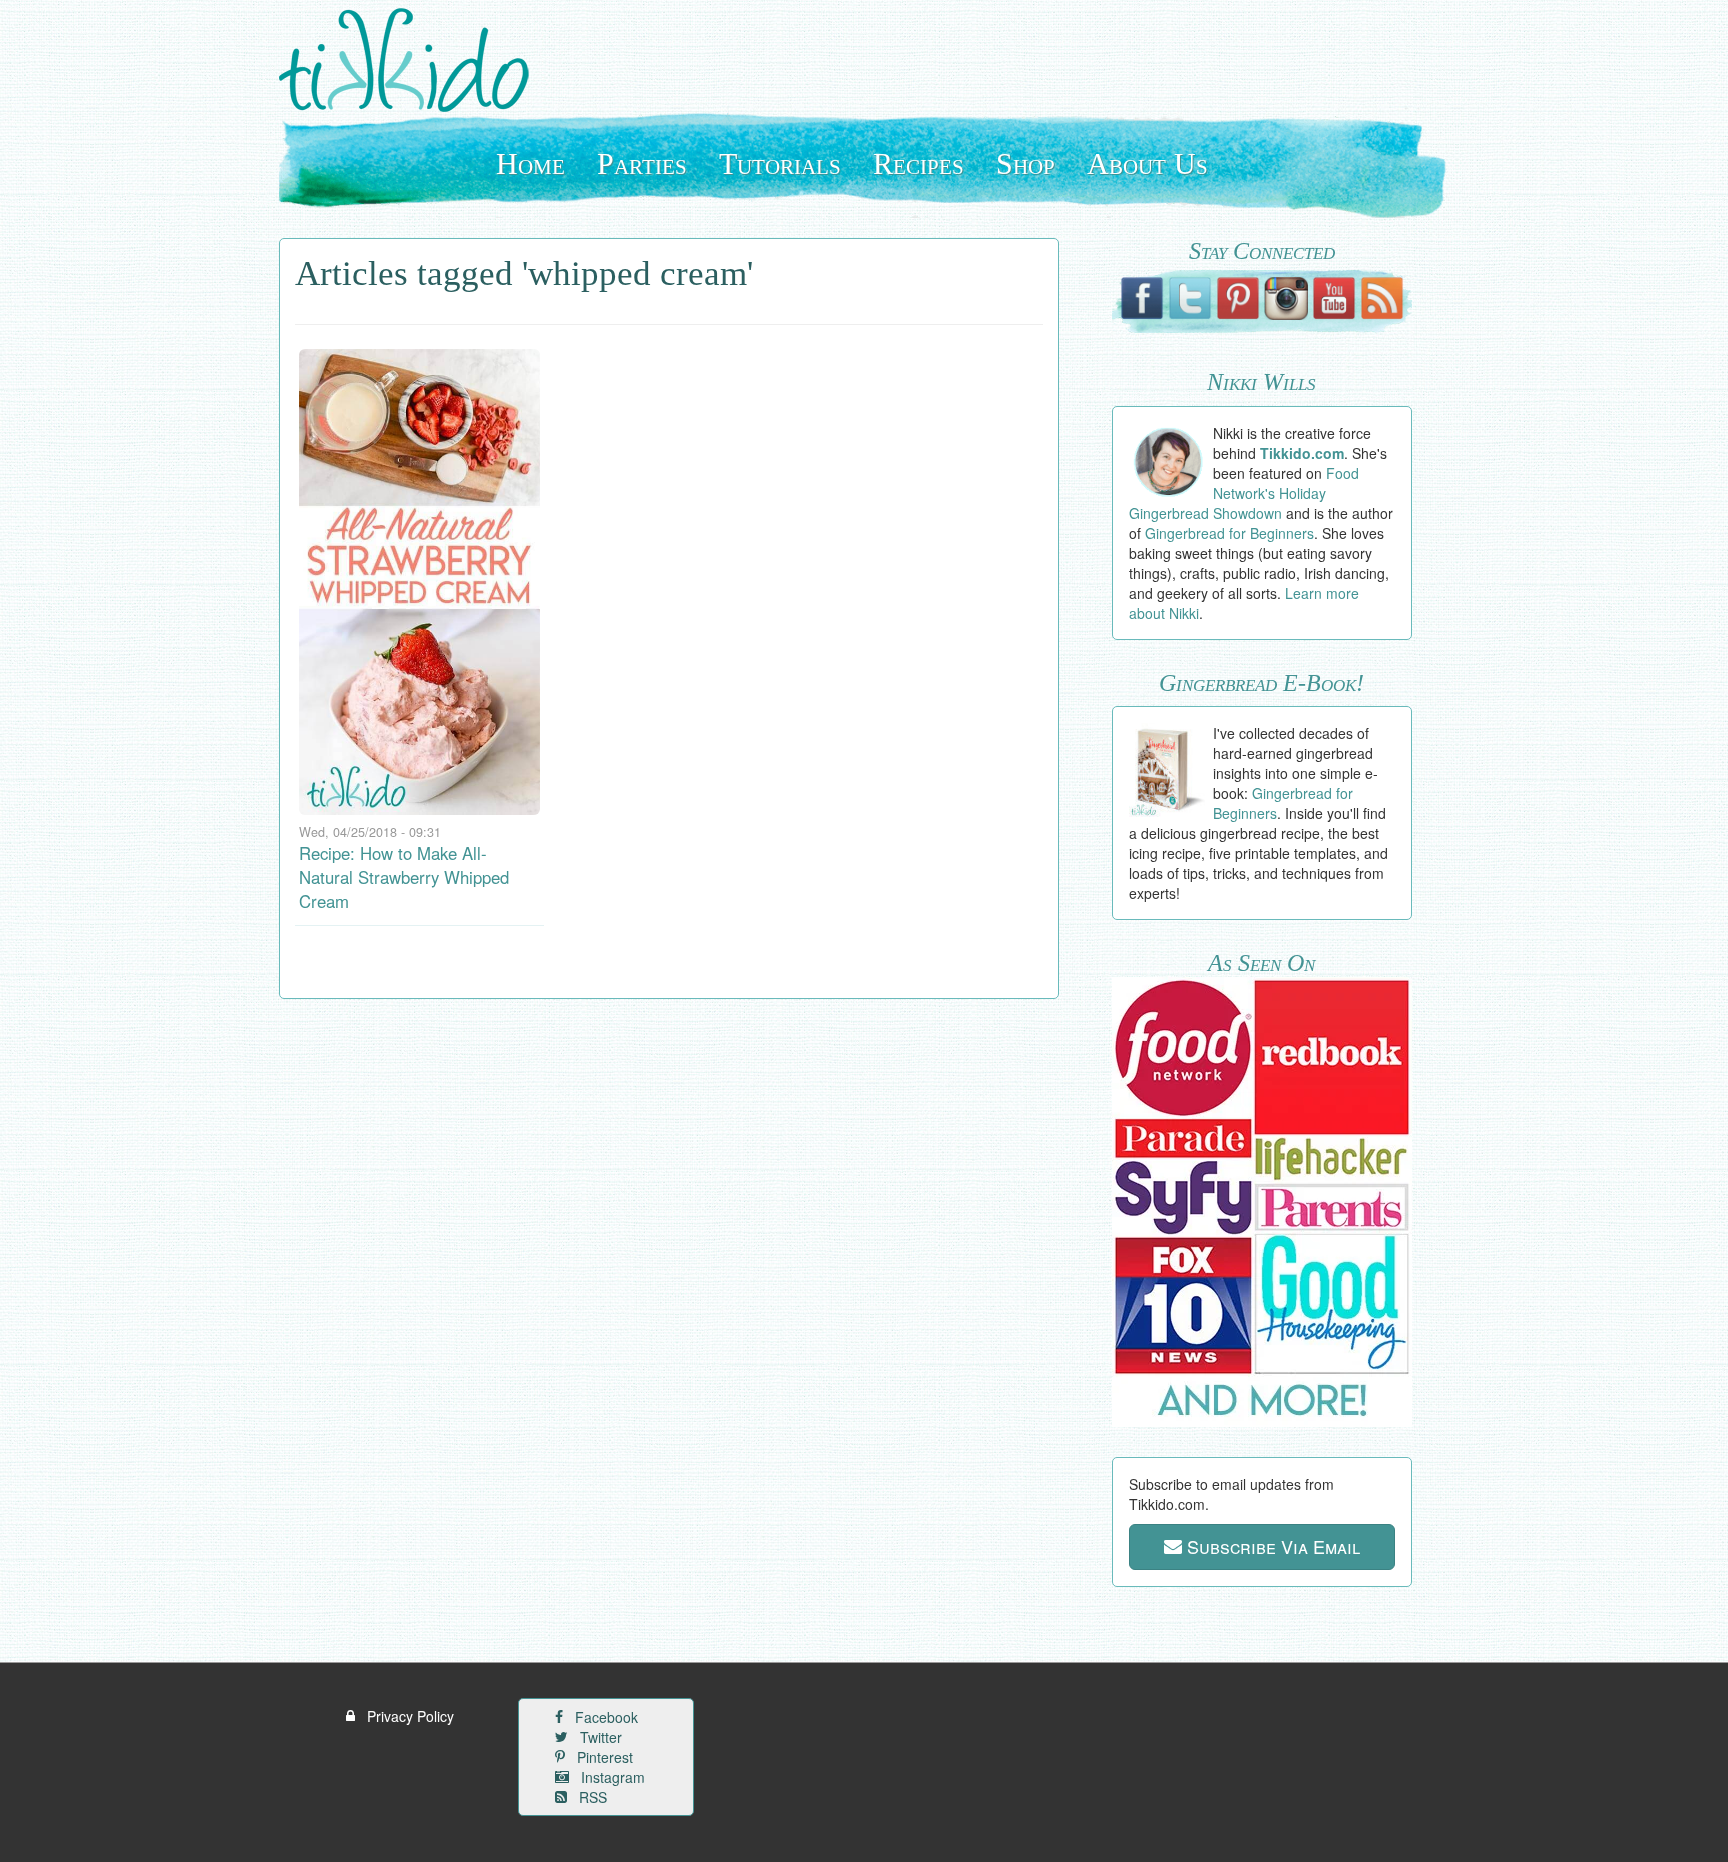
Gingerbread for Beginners (1229, 533)
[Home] (411, 60)
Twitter (599, 1737)
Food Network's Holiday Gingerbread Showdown (1244, 493)
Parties (642, 163)
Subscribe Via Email (1271, 1546)
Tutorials (780, 163)
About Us (1147, 163)
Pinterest (603, 1757)
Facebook (604, 1717)
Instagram (611, 1777)
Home (530, 163)
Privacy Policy (408, 1716)
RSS (591, 1797)
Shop (1025, 163)
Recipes (918, 163)
